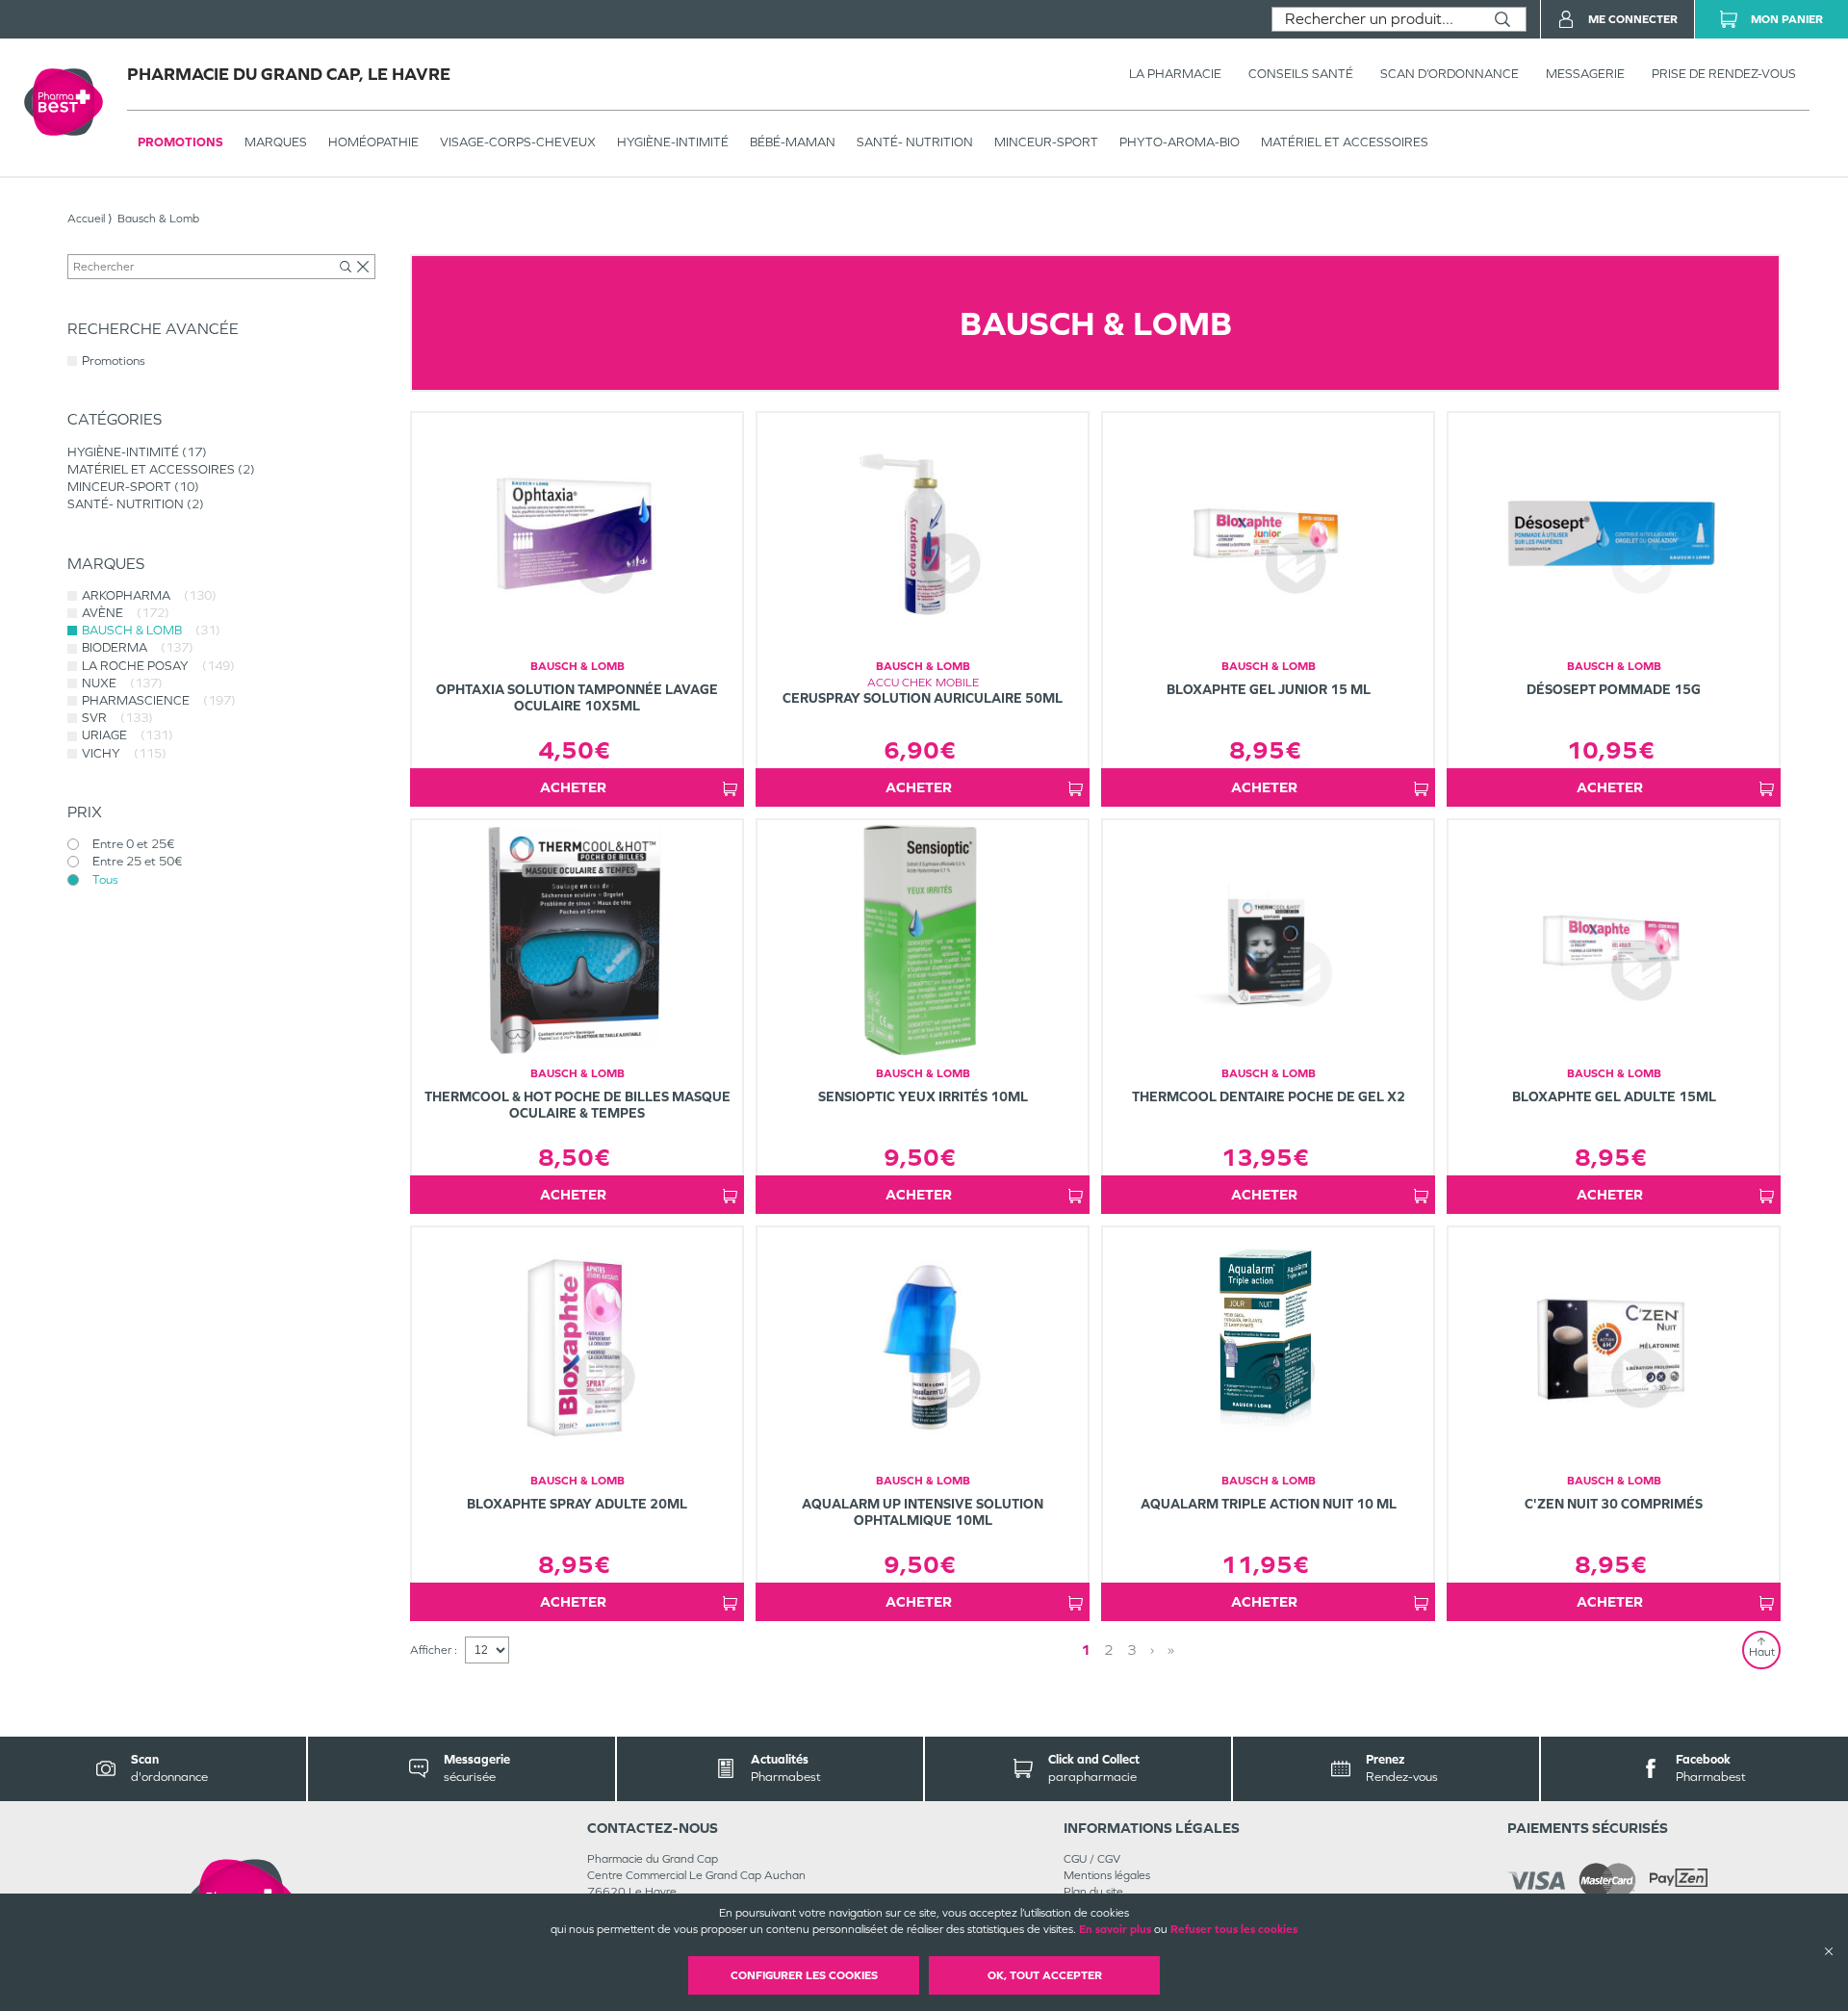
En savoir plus (1115, 1929)
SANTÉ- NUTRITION (915, 142)
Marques (276, 142)
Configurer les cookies (804, 1975)
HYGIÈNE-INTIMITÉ (673, 142)
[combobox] (1376, 19)
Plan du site (1093, 1892)
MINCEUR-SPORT (1046, 142)
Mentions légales (1107, 1875)
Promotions (180, 142)
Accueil (86, 219)
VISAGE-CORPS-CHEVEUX (518, 142)
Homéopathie (373, 142)
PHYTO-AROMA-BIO (1180, 142)
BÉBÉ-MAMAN (793, 142)
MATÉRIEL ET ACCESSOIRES (1345, 142)
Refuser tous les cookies (1234, 1929)
